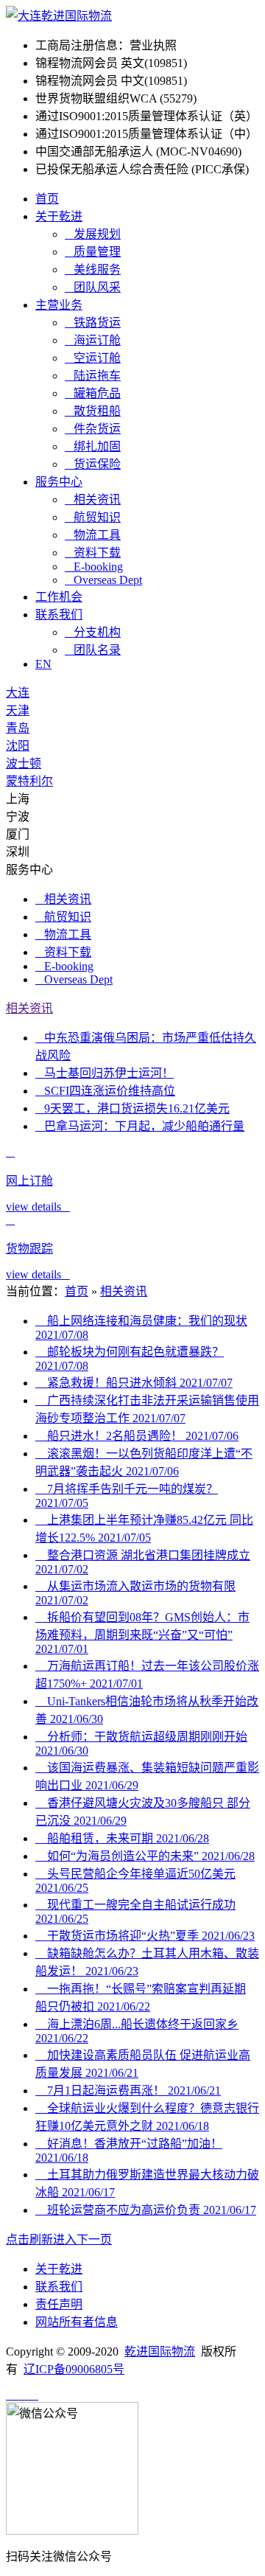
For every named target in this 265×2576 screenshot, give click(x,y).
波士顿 (24, 763)
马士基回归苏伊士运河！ (105, 1073)
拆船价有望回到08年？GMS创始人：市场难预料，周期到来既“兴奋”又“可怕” (142, 1633)
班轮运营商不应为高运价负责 (146, 2210)
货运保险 (93, 464)
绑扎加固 (93, 446)
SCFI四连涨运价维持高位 (105, 1091)
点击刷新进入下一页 (59, 2239)
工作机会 (59, 597)
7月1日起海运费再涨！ (128, 2091)
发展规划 (93, 234)
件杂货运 (93, 429)
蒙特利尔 (29, 781)
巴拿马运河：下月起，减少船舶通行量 (140, 1126)
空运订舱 (93, 358)
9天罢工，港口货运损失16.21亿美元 (132, 1108)
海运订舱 (93, 340)
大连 (18, 693)
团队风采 (93, 287)
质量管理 (93, 252)
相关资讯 (93, 499)
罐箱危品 (93, 393)
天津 (18, 710)
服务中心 (59, 482)
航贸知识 (93, 517)
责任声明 (59, 2304)
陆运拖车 (93, 376)
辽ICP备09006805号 (74, 2369)
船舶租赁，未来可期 (122, 1838)
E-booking (94, 567)
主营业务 (59, 305)
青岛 (18, 728)
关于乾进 (59, 216)
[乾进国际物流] (59, 16)
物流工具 (93, 535)
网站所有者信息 (77, 2322)
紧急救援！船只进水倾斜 (134, 1383)
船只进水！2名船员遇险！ (137, 1436)
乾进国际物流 (160, 2352)
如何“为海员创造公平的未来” (145, 1856)
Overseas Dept (103, 580)
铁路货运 (93, 323)
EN (43, 664)
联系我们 (59, 615)
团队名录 (93, 650)
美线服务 (93, 269)
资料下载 (93, 553)
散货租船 (93, 411)
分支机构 (93, 632)
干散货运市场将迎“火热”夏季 (145, 1936)
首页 (47, 199)
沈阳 (18, 746)
